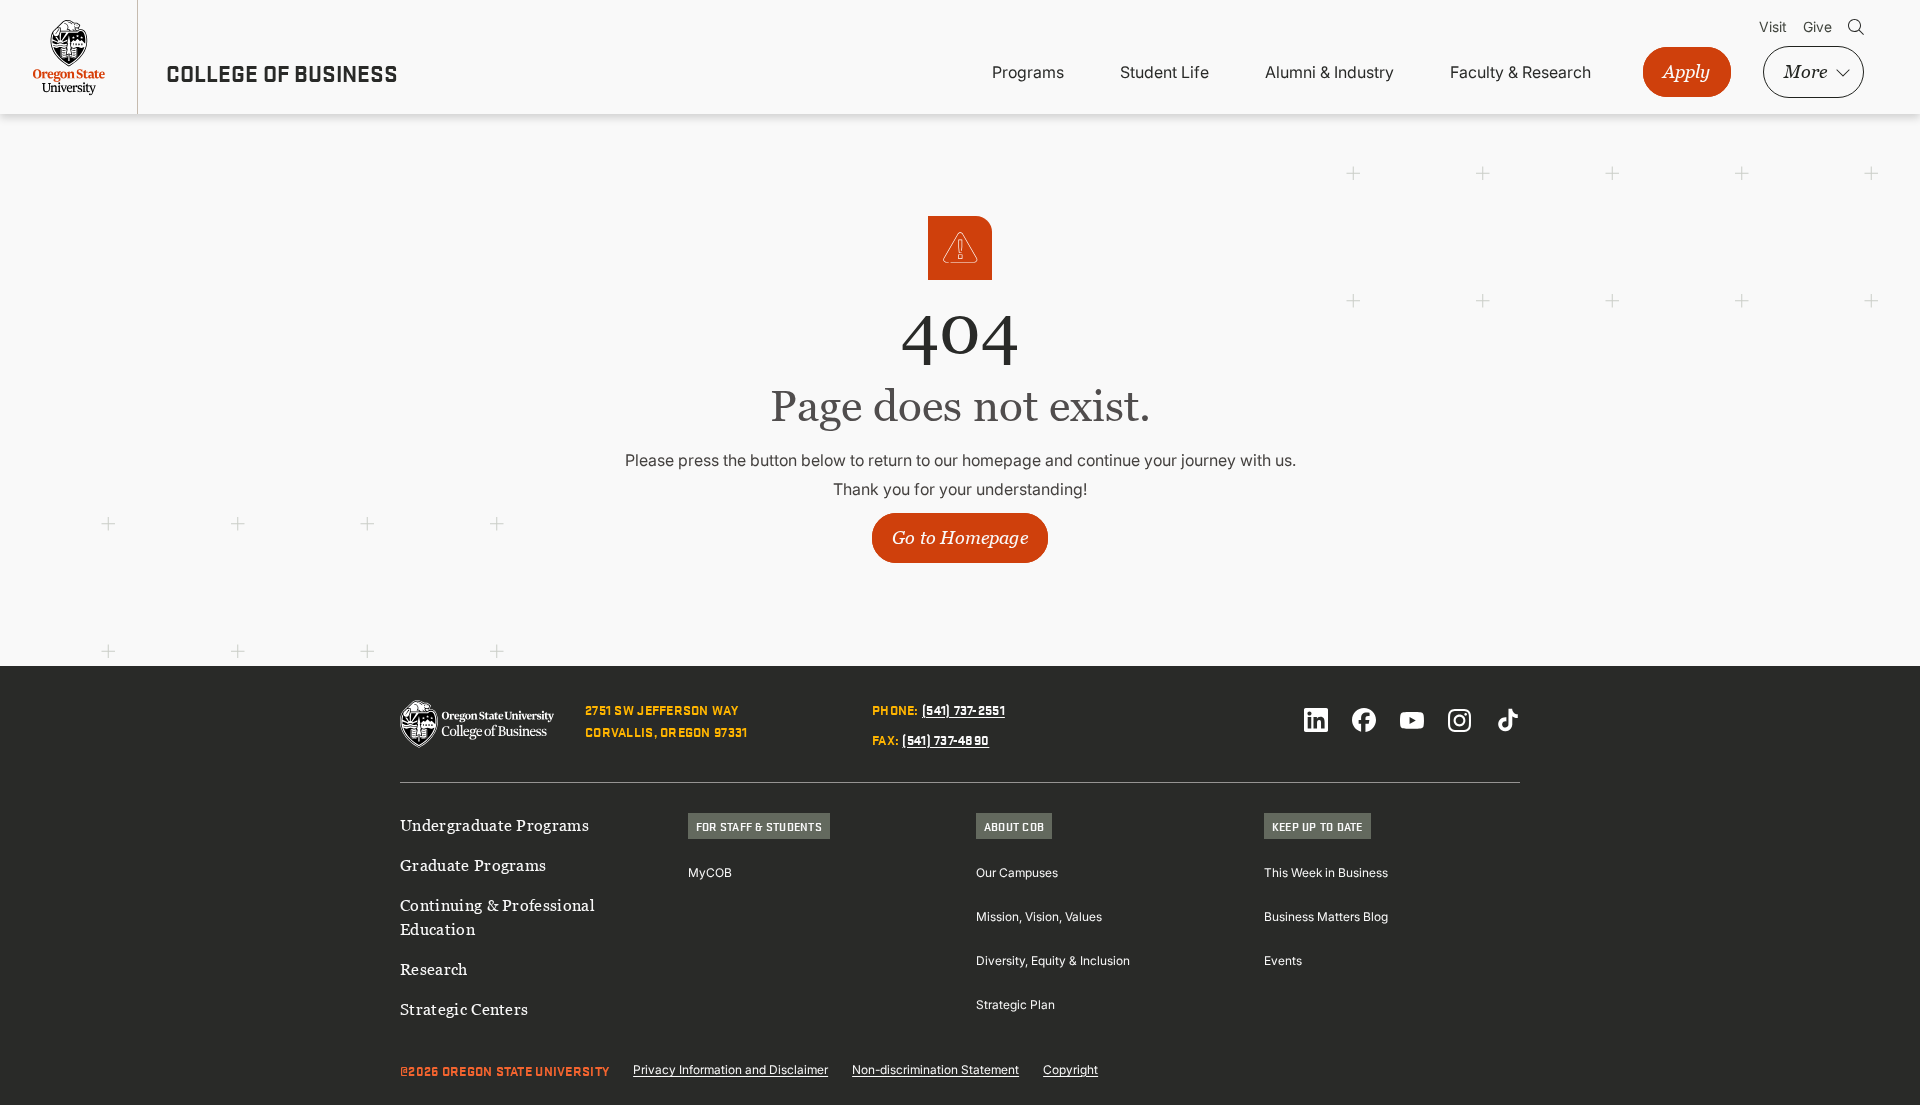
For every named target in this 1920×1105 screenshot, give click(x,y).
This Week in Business (1326, 872)
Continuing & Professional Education (497, 917)
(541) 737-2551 (963, 709)
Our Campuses (1017, 872)
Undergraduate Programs (494, 825)
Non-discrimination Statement (935, 1069)
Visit (1773, 26)
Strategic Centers (464, 1009)
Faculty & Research (1520, 72)
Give (1817, 26)
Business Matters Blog (1326, 916)
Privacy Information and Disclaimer (730, 1069)
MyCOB (710, 872)
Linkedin (1316, 720)
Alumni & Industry (1329, 72)
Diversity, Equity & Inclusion (1053, 960)
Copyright (1070, 1069)
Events (1283, 960)
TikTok (1508, 720)
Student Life (1164, 72)
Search (1856, 27)
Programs (1028, 72)
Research (434, 969)
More (1805, 71)
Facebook (1364, 720)
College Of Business (282, 73)
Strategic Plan (1015, 1004)
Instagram (1460, 720)
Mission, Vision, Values (1039, 916)
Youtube (1412, 720)
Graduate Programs (473, 865)
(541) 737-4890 (945, 739)
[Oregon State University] (69, 57)
